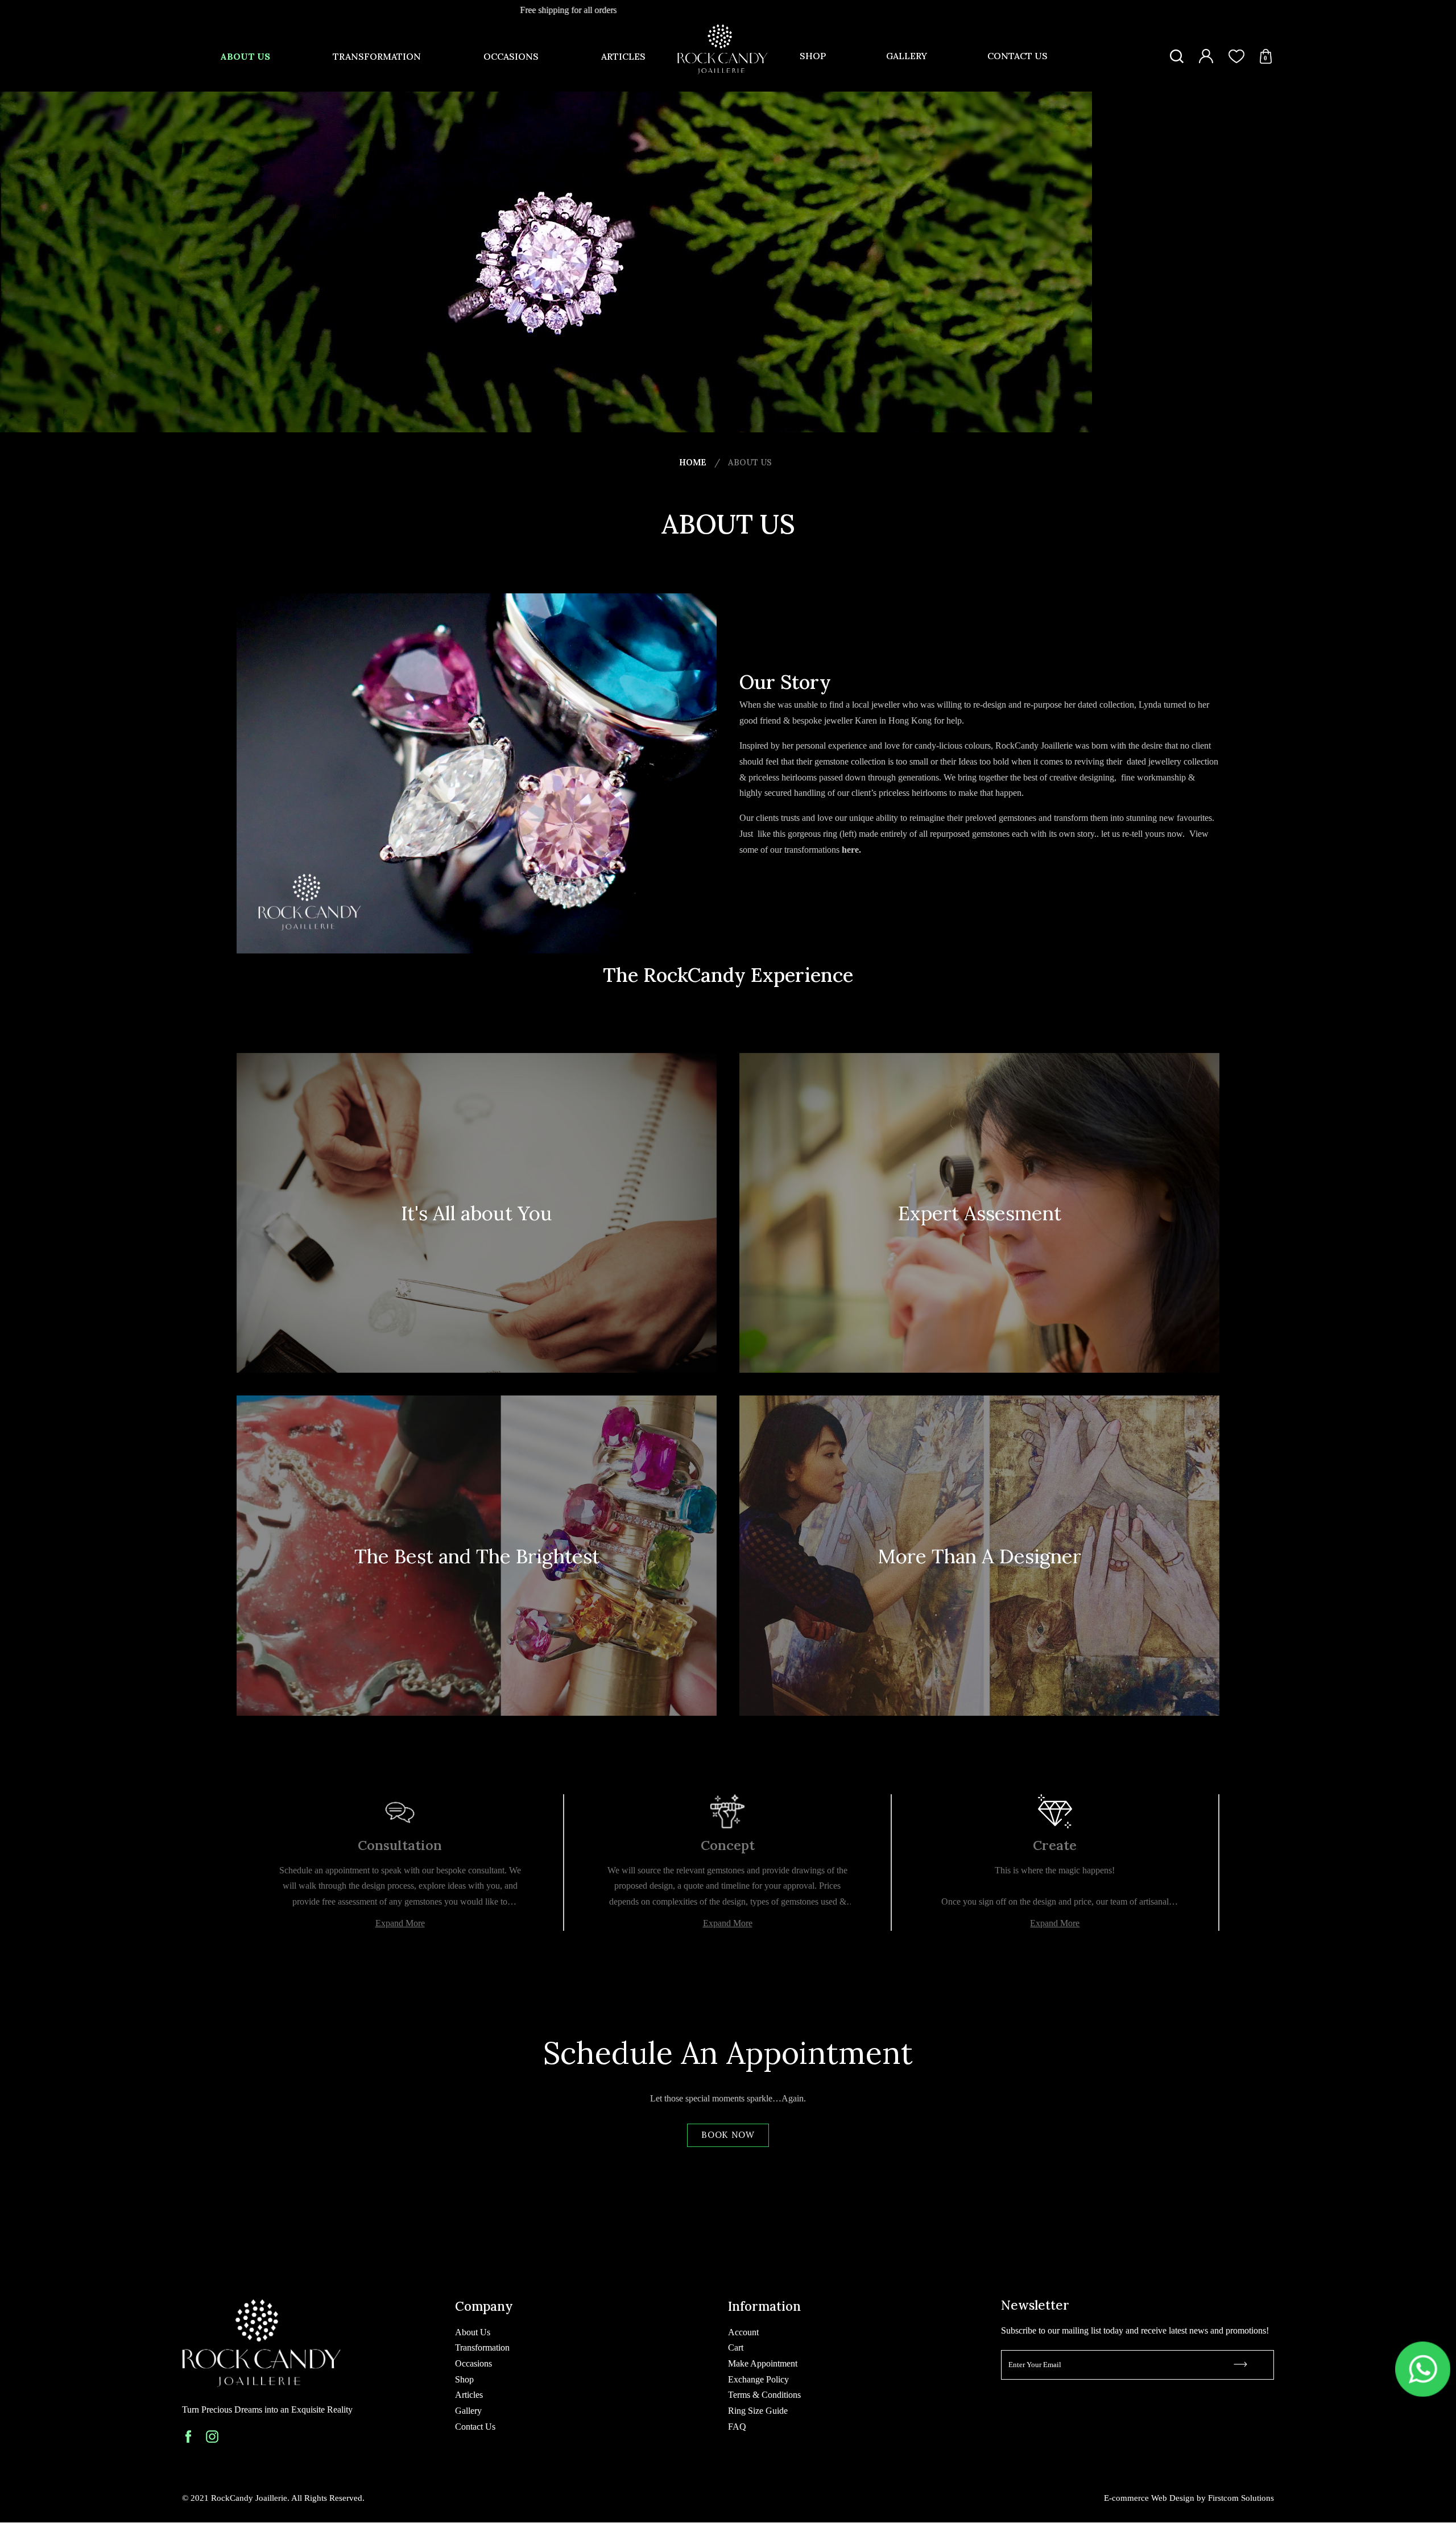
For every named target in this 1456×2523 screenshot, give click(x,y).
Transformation (377, 56)
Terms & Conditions (764, 2395)
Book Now (728, 2135)
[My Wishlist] (1236, 56)
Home (693, 462)
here (850, 850)
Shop (813, 56)
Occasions (511, 56)
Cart (736, 2347)
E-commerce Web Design (1149, 2498)
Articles (623, 56)
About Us (245, 56)
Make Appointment (763, 2363)
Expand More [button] (400, 1923)
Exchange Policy (758, 2379)
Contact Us (1017, 56)
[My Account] (1206, 56)
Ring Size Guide (758, 2411)
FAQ (737, 2427)
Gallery (907, 56)
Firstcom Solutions (1241, 2498)
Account (743, 2332)
